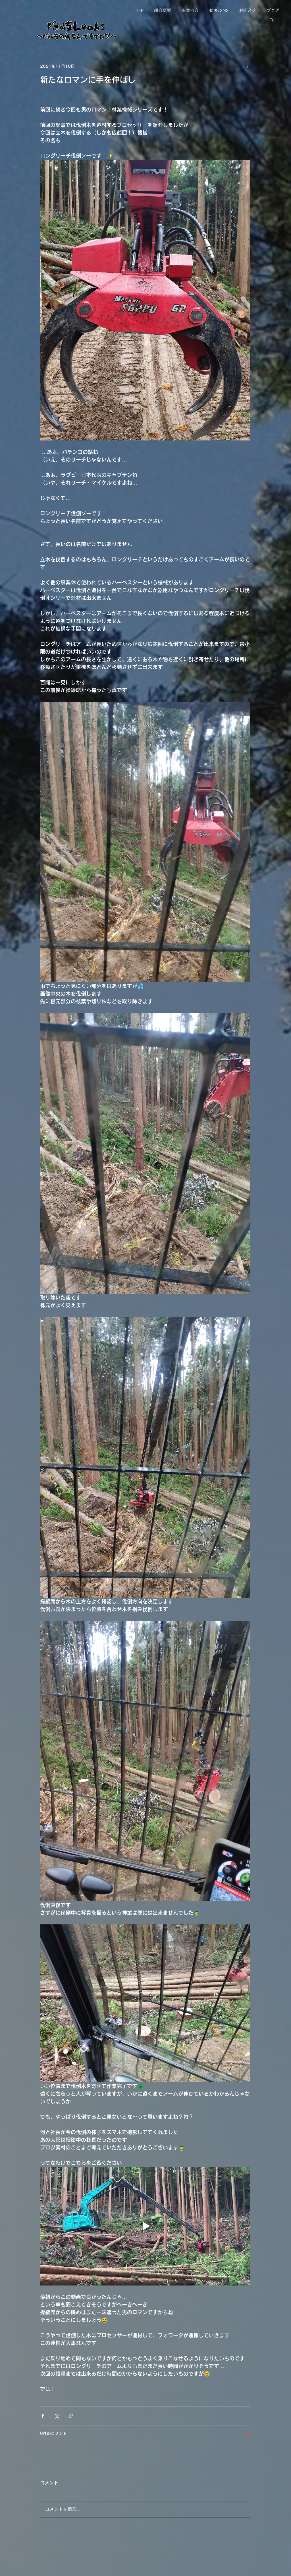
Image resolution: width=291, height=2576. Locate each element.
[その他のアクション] (247, 66)
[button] (272, 20)
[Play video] (145, 2226)
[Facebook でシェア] (43, 2416)
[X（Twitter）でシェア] (57, 2416)
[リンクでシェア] (71, 2416)
